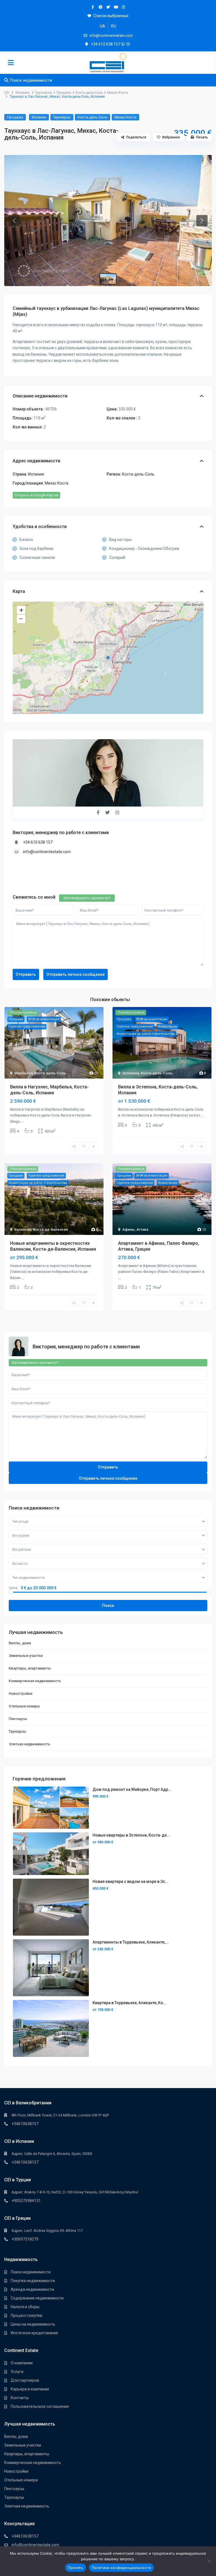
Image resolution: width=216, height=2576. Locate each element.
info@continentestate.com (47, 852)
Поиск (108, 1606)
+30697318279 (25, 2239)
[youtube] (116, 7)
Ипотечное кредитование (34, 2333)
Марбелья (23, 1073)
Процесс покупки (26, 2315)
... (22, 1121)
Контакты (20, 2398)
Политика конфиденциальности (121, 2568)
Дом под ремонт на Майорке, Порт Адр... (132, 1789)
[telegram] (101, 7)
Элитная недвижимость (29, 1744)
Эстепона (131, 1073)
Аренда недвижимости (32, 2289)
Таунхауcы (43, 93)
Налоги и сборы (25, 2307)
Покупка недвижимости (33, 2281)
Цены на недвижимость (33, 2324)
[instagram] (123, 7)
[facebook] (93, 7)
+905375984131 (26, 2201)
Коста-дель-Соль (89, 93)
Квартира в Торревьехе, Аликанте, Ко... (130, 2003)
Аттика (142, 1229)
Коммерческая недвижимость (35, 1681)
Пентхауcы (18, 1719)
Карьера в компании (30, 2389)
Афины (129, 1229)
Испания (22, 93)
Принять (76, 2568)
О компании (22, 2363)
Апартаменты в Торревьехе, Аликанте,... (131, 1942)
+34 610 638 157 (106, 44)
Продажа (64, 93)
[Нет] (209, 2561)
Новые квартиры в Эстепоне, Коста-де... (131, 1835)
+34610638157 (25, 2124)
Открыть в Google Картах (36, 495)
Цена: (13, 1588)
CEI (7, 93)
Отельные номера (24, 1706)
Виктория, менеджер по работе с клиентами (61, 833)
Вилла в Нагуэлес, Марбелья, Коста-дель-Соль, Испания (49, 1090)
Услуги (17, 2372)
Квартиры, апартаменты (30, 1668)
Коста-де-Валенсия (50, 1229)
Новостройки (21, 1694)
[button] (14, 221)
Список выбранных (111, 16)
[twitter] (108, 7)
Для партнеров (25, 2380)
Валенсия (23, 1229)
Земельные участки (26, 1656)
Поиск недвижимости (31, 2272)
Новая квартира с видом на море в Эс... (130, 1881)
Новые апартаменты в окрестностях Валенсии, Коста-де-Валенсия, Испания (53, 1246)
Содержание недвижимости (37, 2298)
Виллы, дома (20, 1643)
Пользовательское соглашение (40, 2406)
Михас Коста (118, 93)
